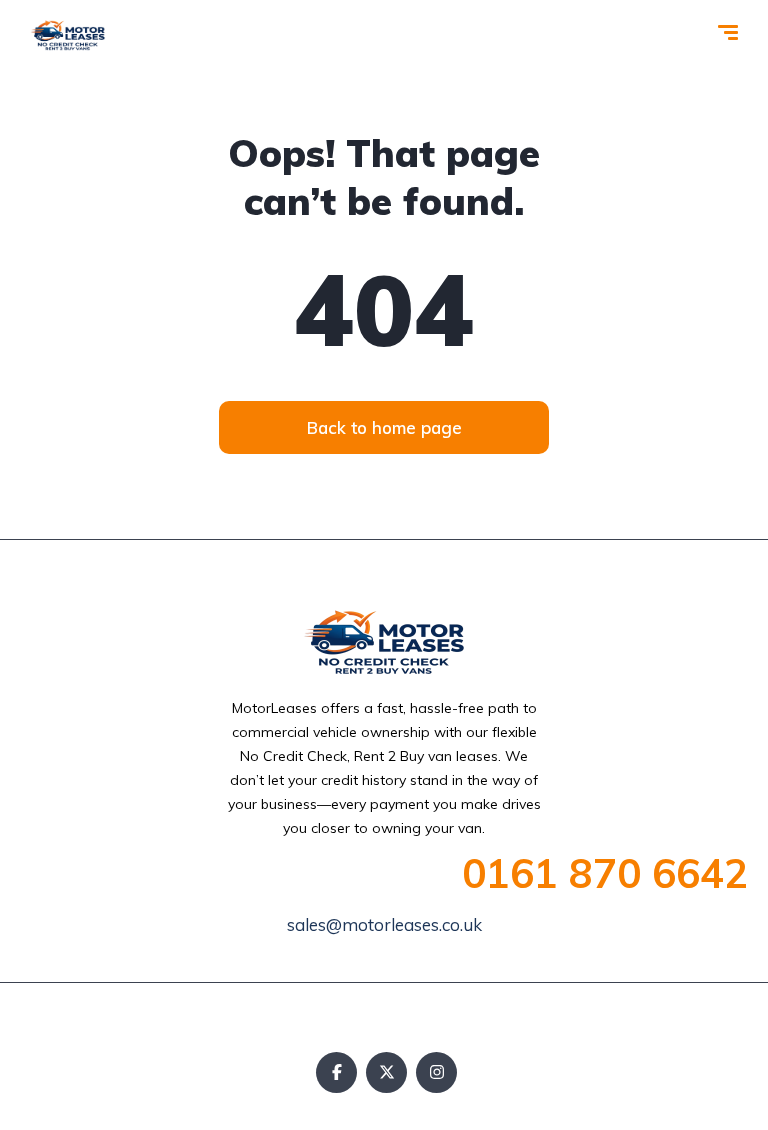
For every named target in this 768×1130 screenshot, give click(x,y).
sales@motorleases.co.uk (384, 924)
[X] (386, 1072)
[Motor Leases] (68, 35)
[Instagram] (436, 1072)
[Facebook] (336, 1072)
